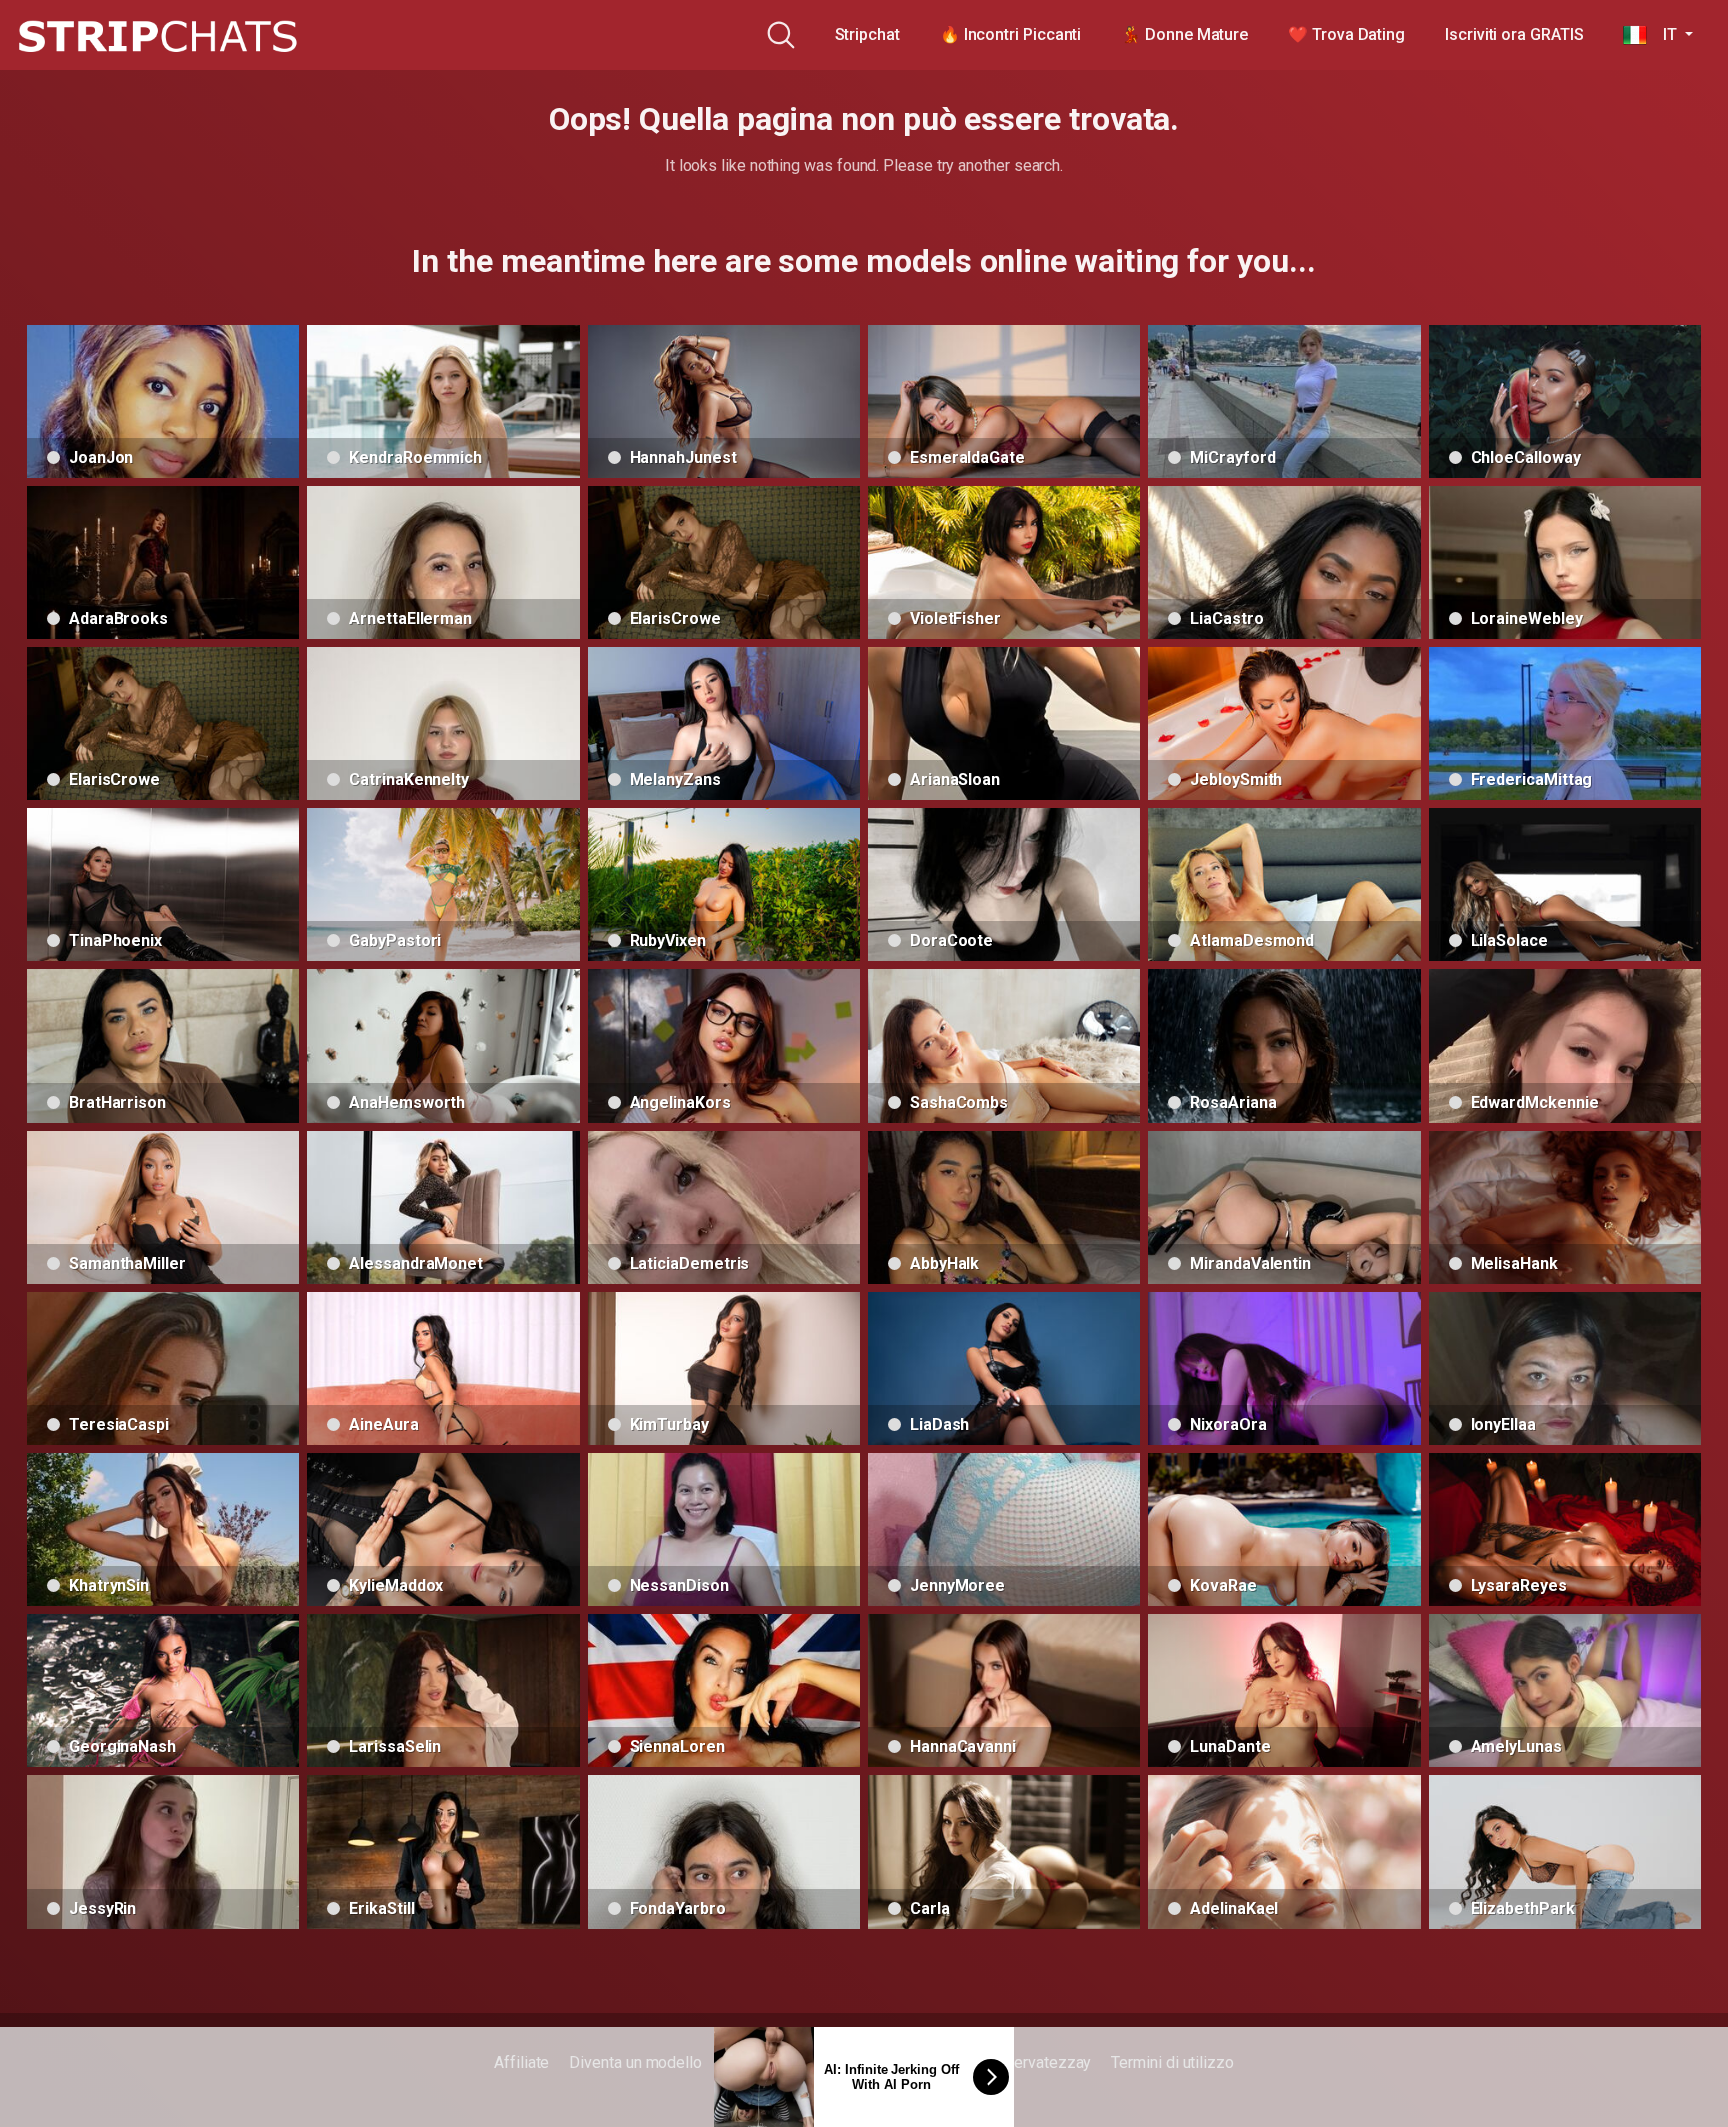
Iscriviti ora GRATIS (1514, 34)
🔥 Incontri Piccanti (1010, 34)
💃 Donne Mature (1184, 34)
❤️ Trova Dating (1346, 34)
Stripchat (867, 34)
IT (1663, 34)
